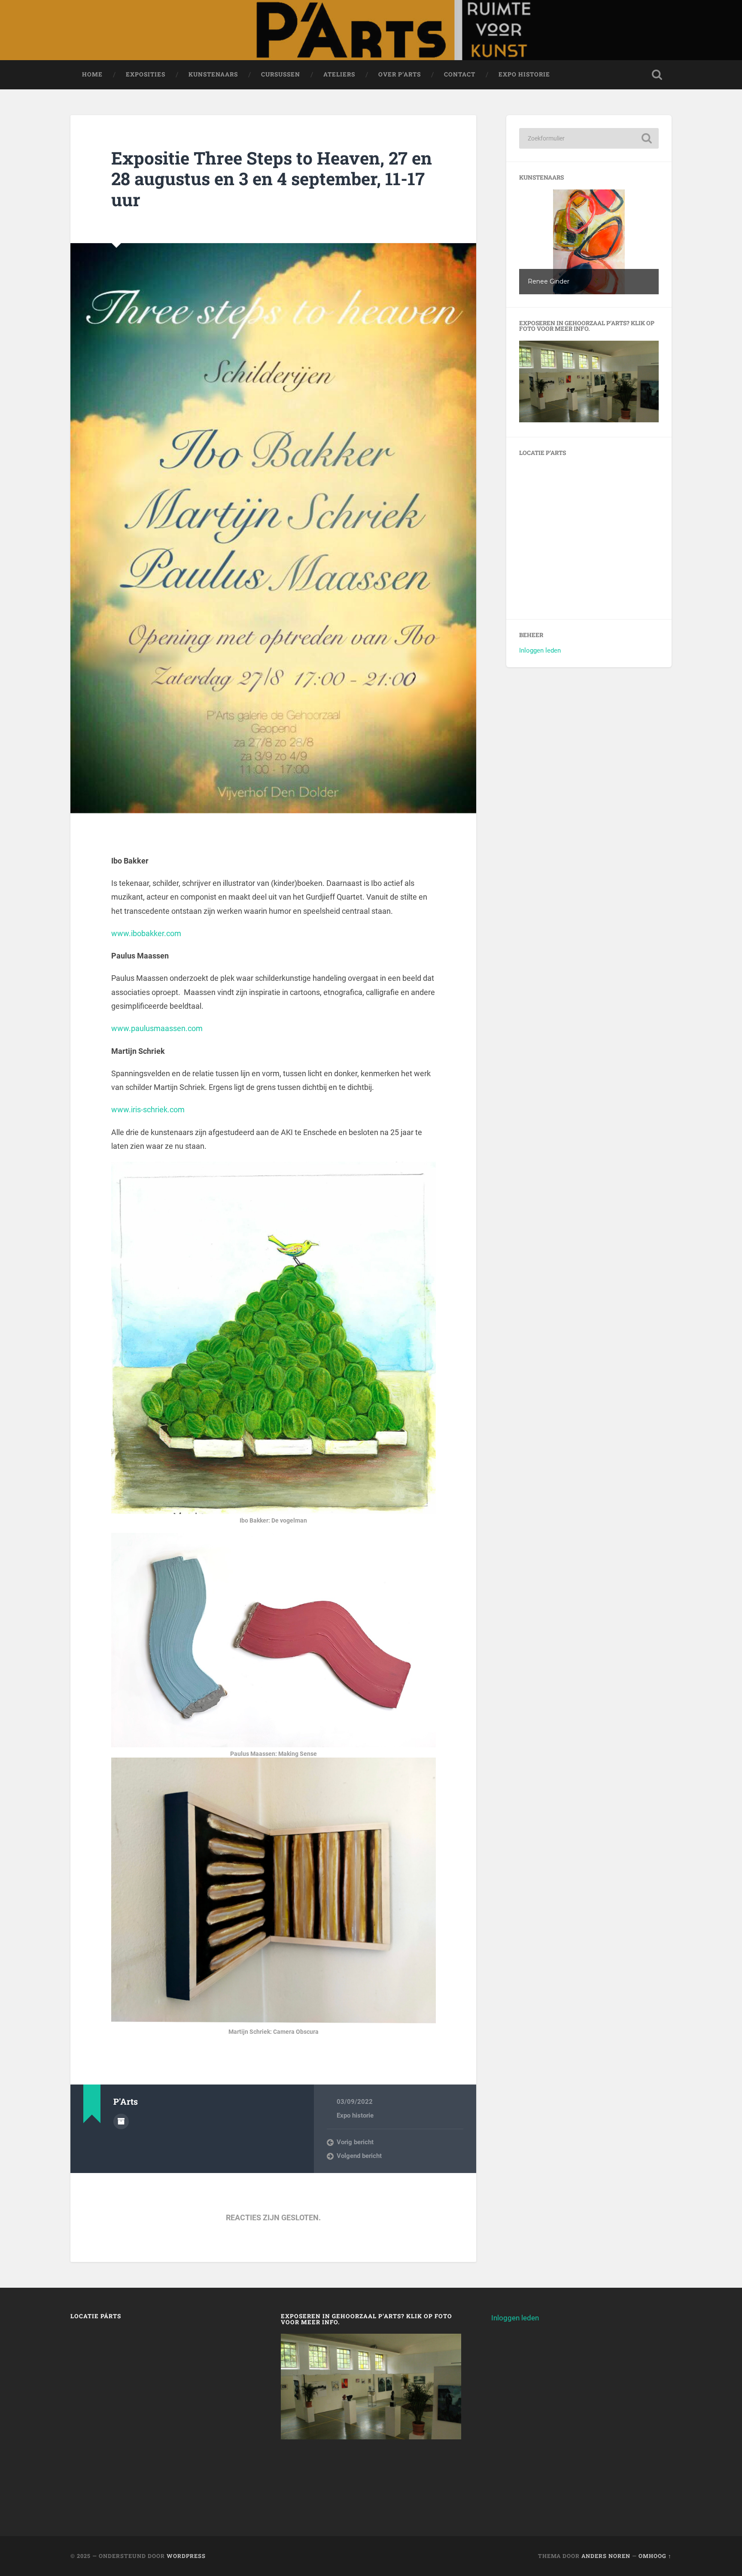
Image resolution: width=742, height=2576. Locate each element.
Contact (460, 74)
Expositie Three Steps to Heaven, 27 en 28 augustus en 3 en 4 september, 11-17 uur (272, 179)
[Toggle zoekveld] (657, 75)
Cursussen (281, 74)
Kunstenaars (213, 74)
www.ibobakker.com (146, 933)
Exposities (146, 74)
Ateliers (339, 74)
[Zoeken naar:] (589, 138)
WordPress (186, 2556)
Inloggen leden (540, 650)
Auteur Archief (121, 2121)
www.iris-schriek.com (148, 1109)
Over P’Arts (400, 74)
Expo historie (524, 74)
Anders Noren (606, 2556)
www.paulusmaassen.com (157, 1028)
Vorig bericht (355, 2142)
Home (92, 74)
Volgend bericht (359, 2156)
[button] (589, 242)
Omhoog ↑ (655, 2556)
